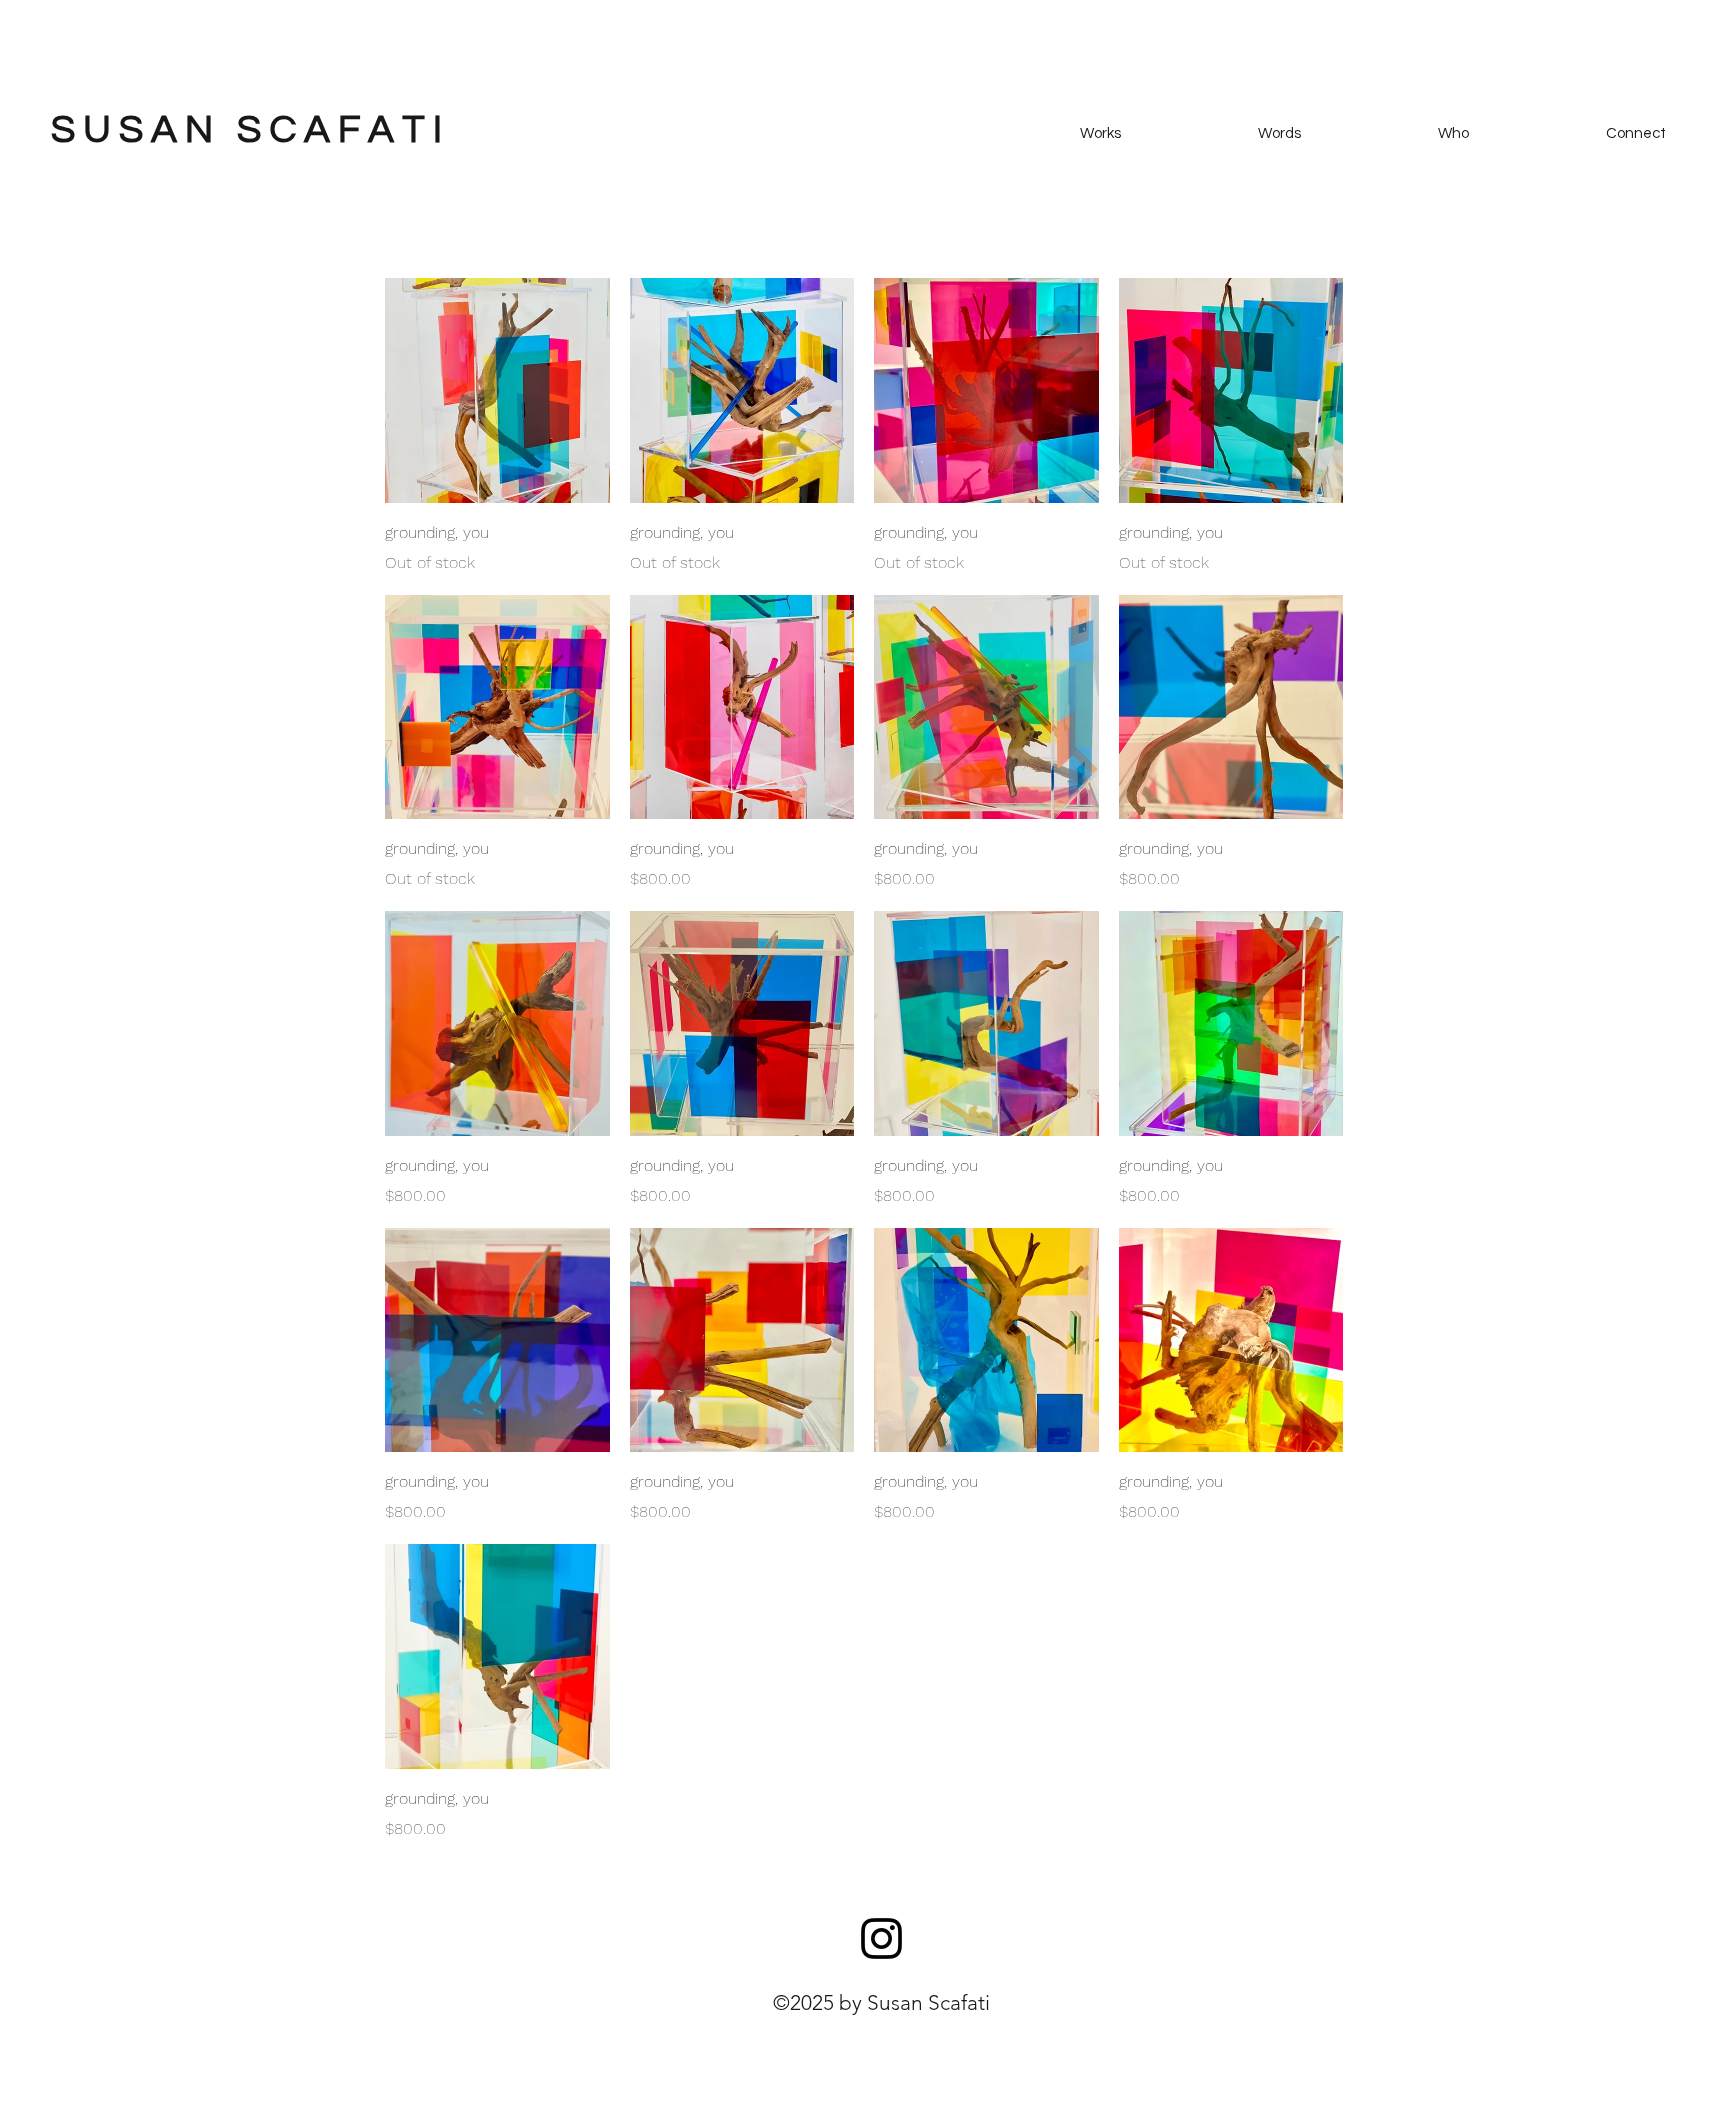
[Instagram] (881, 1938)
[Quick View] (497, 390)
